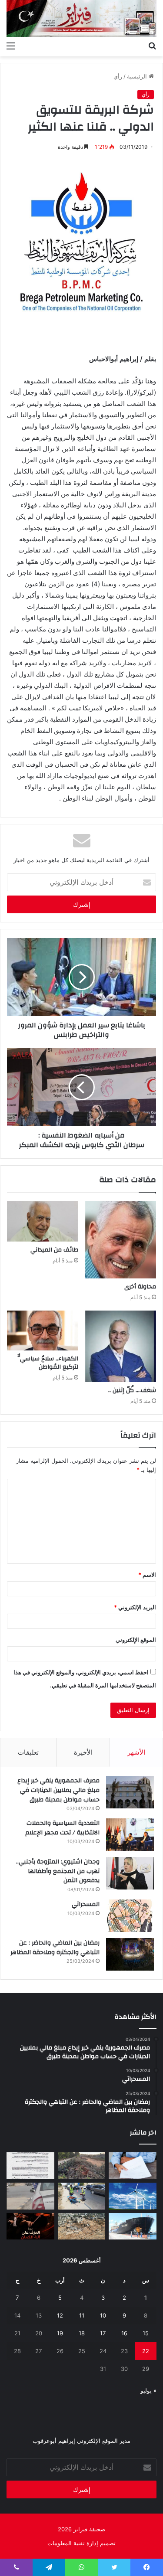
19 (60, 2333)
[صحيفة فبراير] (81, 18)
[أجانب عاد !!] (82, 2166)
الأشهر (136, 1752)
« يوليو (148, 2390)
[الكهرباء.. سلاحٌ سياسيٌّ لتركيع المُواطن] (43, 1330)
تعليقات (28, 1752)
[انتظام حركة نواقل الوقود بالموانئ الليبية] (133, 2226)
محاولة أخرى (140, 1287)
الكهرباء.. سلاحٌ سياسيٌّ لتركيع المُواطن (48, 1363)
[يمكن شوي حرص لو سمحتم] (30, 2196)
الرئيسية (138, 76)
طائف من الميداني (54, 1250)
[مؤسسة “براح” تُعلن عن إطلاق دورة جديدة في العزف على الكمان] (30, 2226)
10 (103, 2315)
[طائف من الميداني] (43, 1221)
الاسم (147, 1575)
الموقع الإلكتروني (136, 1640)
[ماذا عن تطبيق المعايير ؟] (30, 2166)
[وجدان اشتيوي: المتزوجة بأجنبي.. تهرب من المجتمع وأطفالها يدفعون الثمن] (130, 1873)
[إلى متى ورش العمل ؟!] (133, 2196)
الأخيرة (83, 1752)
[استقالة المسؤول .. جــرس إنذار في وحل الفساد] (133, 2166)
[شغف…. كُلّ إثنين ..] (121, 1346)
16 (124, 2333)
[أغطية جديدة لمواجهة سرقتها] (82, 2196)
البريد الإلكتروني (135, 1607)
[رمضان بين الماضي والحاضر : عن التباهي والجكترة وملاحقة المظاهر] (130, 1954)
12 (60, 2315)
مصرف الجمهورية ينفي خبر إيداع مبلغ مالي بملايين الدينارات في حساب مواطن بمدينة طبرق (58, 1790)
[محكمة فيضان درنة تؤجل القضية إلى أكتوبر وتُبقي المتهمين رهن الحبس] (82, 2226)
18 (82, 2333)
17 (103, 2333)
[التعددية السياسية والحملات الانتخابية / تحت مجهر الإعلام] (130, 1835)
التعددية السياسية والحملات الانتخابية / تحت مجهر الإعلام (62, 1828)
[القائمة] (11, 46)
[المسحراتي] (130, 1916)
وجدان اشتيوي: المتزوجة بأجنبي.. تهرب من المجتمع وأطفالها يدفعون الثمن (58, 1871)
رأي (118, 76)
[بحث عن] (152, 46)
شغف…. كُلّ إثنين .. (132, 1390)
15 (146, 2333)
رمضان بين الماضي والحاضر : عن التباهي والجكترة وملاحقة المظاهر (55, 1948)
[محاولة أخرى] (121, 1240)
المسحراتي (86, 1904)
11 (82, 2315)
